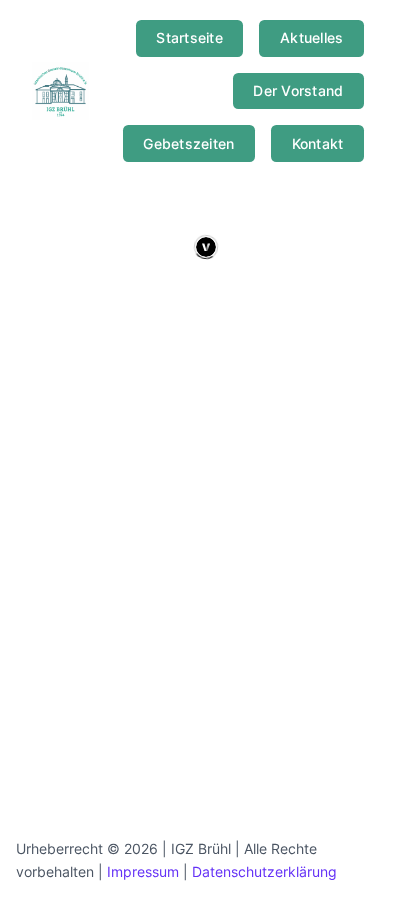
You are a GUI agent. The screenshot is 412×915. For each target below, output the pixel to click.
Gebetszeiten (188, 143)
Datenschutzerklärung (264, 871)
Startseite (189, 37)
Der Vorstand (298, 90)
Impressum (143, 871)
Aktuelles (311, 37)
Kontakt (318, 143)
